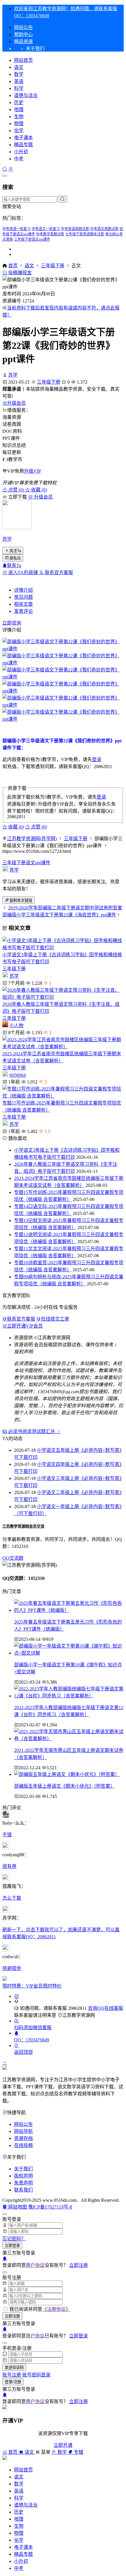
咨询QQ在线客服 (105, 2008)
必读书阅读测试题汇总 (32, 1431)
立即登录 (12, 2246)
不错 (7, 1835)
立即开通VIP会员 (25, 1326)
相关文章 (23, 604)
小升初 (21, 152)
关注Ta (15, 551)
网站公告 (23, 27)
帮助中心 (23, 34)
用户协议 (35, 2265)
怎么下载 (12, 1898)
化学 (19, 131)
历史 (19, 102)
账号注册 (12, 2375)
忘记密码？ (14, 2239)
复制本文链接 (21, 900)
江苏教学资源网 (79, 2015)
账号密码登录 (36, 2375)
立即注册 (79, 2265)
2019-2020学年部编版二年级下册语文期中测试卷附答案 (65, 908)
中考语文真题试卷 (104, 229)
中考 (19, 159)
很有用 (9, 1866)
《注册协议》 (56, 2309)
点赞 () (16, 490)
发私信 (15, 558)
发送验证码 (14, 2367)
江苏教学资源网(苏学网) (32, 839)
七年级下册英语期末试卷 (85, 234)
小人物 (16, 1026)
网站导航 (23, 2131)
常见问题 (23, 597)
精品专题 (23, 145)
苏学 (13, 375)
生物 (19, 116)
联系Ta (14, 565)
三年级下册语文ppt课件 (32, 239)
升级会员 (16, 403)
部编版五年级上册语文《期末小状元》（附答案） (64, 1786)
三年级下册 (53, 266)
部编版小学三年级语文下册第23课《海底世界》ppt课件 (59, 915)
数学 (19, 74)
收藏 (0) (38, 490)
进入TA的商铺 (23, 572)
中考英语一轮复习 (16, 229)
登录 (97, 759)
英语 (19, 81)
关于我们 (23, 2169)
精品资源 (23, 41)
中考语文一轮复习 (46, 229)
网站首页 (23, 60)
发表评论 (23, 611)
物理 (19, 124)
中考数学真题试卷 (50, 234)
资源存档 (23, 2138)
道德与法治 (26, 95)
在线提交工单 (55, 1319)
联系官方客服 (58, 572)
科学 (19, 88)
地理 (19, 109)
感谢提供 (12, 1968)
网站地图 (17, 2207)
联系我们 (23, 2190)
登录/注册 (13, 2382)
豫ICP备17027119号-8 (50, 2207)
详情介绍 (23, 590)
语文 (19, 67)
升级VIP (33, 471)
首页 (13, 266)
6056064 (18, 1075)
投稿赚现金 (19, 273)
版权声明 (23, 2176)
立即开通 (63, 2445)
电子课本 (23, 138)
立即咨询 (12, 623)
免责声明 (23, 2183)
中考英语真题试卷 (75, 229)
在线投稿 (23, 2145)
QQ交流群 (13, 1558)
